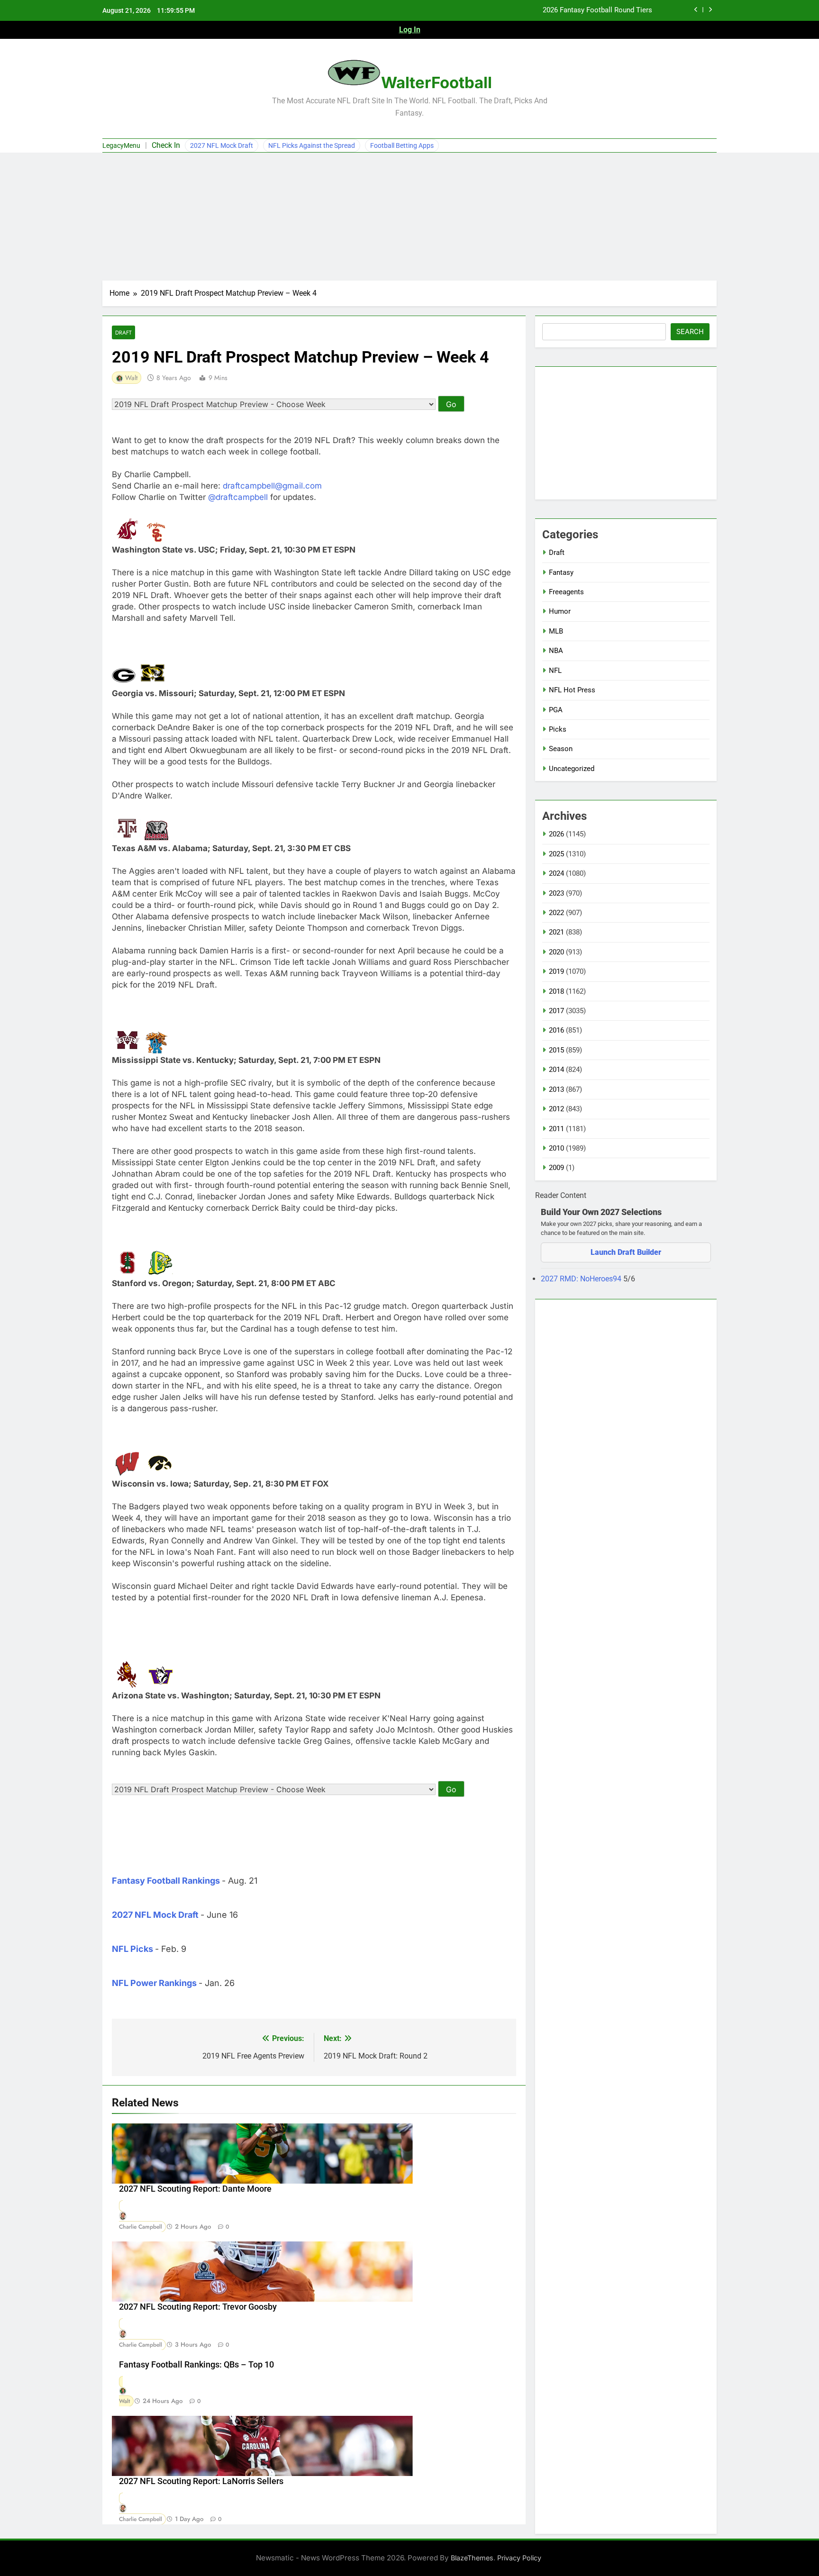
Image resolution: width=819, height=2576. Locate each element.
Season (561, 749)
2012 (556, 1109)
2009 (556, 1168)
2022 (556, 913)
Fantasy (561, 572)
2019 (556, 971)
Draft (123, 332)
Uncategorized (572, 769)
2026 (556, 834)
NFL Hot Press (572, 690)
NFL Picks (132, 1949)
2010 (556, 1148)
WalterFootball (437, 82)
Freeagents (566, 592)
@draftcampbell (238, 497)
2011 (556, 1129)
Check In (166, 145)
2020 (556, 952)
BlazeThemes (472, 2558)
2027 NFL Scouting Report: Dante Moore (195, 2189)
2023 (556, 893)
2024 (556, 873)
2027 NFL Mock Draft (222, 145)
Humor (560, 611)
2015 (556, 1050)
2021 (556, 932)
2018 (556, 991)
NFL (555, 671)
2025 (556, 854)
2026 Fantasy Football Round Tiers (597, 10)
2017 (556, 1011)
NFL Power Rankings (154, 1983)
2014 (556, 1070)
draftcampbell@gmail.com (272, 486)
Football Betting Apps (402, 145)
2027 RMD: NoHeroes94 (582, 1279)
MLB (556, 631)
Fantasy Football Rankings (166, 1881)
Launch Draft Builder (626, 1252)
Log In (410, 30)
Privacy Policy (519, 2558)
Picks (558, 729)
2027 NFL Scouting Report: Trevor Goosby (198, 2307)
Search (690, 332)
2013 (556, 1089)
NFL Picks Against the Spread (312, 145)
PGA (556, 710)
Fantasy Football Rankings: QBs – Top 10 (196, 2365)
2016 (556, 1030)
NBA (556, 651)
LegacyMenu (121, 145)
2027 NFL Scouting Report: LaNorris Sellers (201, 2481)
